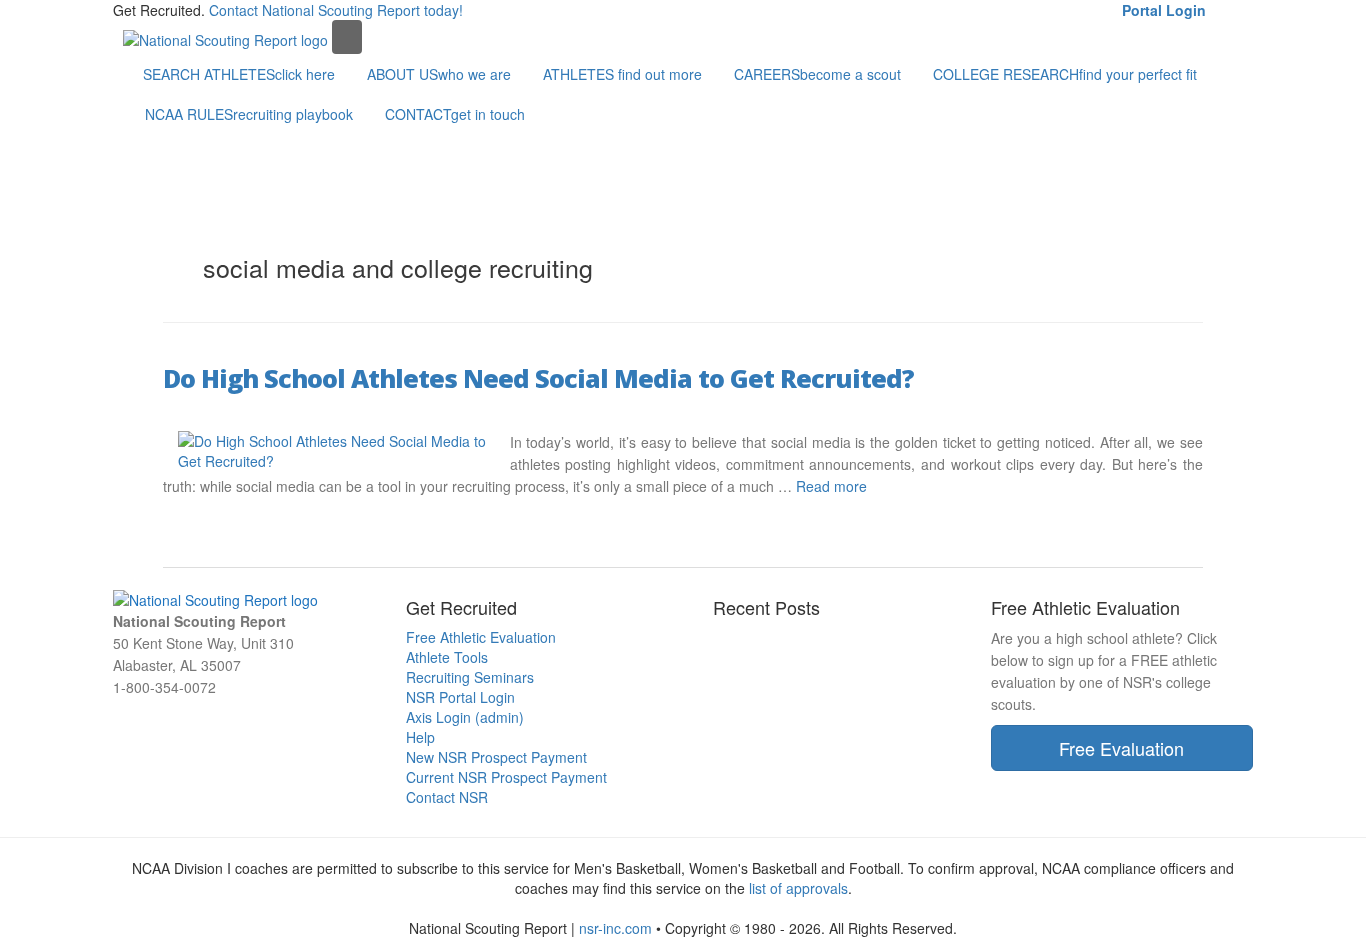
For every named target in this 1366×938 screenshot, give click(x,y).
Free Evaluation (1121, 748)
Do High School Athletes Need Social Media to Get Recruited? (538, 378)
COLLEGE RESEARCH (1065, 74)
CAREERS (817, 74)
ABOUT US (439, 74)
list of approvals (798, 888)
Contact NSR (447, 797)
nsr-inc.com (615, 928)
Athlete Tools (447, 657)
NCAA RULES (249, 114)
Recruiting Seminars (470, 677)
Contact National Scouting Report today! (336, 10)
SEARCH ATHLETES (239, 74)
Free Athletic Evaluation (481, 637)
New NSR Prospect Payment (496, 757)
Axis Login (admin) (465, 717)
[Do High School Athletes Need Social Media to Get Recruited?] (336, 448)
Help (420, 737)
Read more (831, 486)
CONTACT (455, 114)
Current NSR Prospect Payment (506, 777)
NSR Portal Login (460, 697)
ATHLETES (622, 74)
